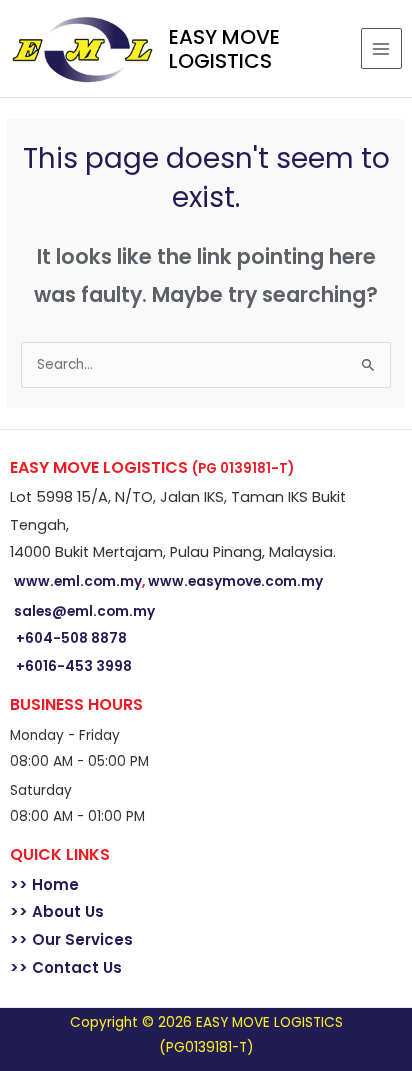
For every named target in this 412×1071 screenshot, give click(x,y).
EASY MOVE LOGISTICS (224, 49)
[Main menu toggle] (381, 48)
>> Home (44, 884)
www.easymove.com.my (235, 581)
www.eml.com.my (78, 581)
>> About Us (57, 911)
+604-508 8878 (71, 638)
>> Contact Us (66, 967)
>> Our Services (71, 939)
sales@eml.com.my (84, 611)
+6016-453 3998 (74, 666)
